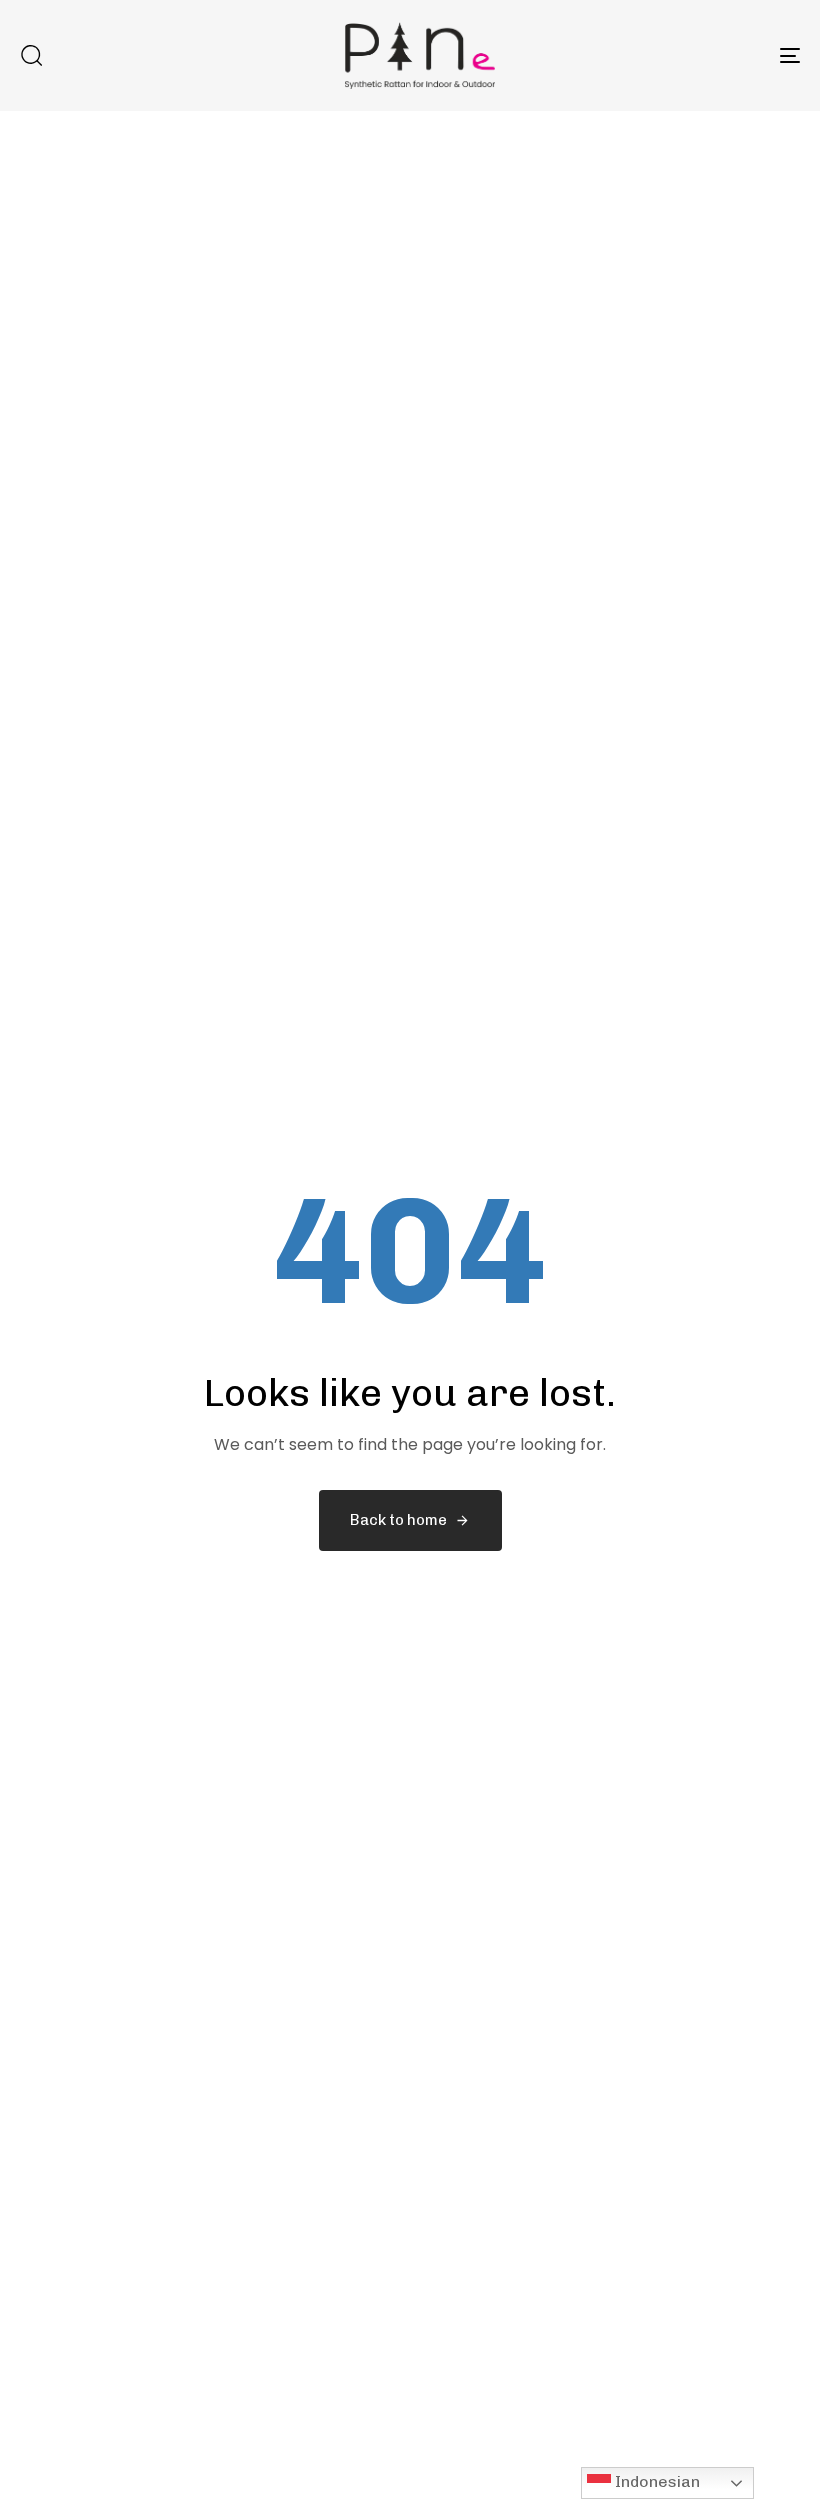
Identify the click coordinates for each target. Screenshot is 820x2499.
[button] (31, 55)
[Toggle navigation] (670, 55)
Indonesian (655, 2481)
